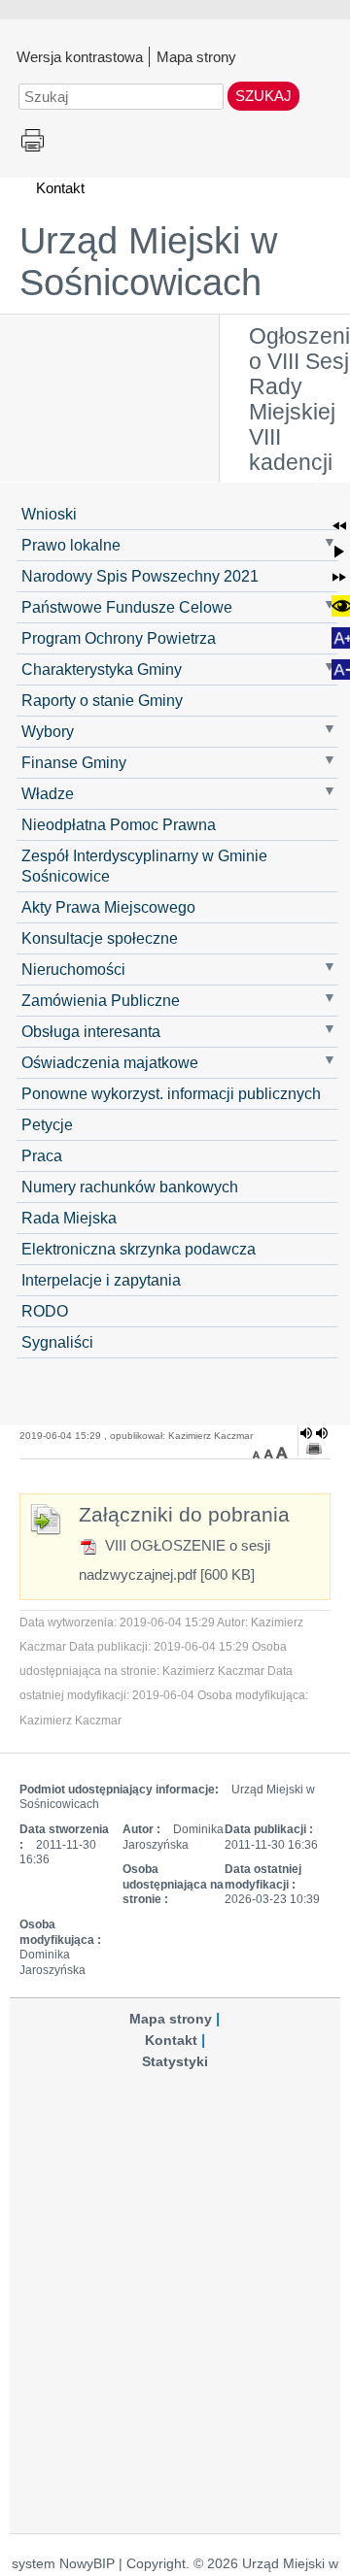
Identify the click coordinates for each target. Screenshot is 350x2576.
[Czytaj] (314, 1433)
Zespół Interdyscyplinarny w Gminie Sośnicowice (144, 866)
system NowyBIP (63, 2564)
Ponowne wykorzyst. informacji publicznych (171, 1093)
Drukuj (33, 141)
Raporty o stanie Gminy (102, 700)
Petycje (47, 1124)
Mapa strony (196, 56)
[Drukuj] (314, 1449)
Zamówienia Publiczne (101, 1000)
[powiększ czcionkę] (282, 1453)
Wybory (48, 731)
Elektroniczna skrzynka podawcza (139, 1249)
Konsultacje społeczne (100, 938)
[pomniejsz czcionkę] (259, 1453)
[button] (339, 526)
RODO (45, 1311)
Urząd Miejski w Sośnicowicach (148, 262)
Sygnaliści (57, 1342)
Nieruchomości (73, 969)
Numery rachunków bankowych (130, 1187)
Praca (42, 1155)
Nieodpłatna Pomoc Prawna (119, 824)
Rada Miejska (69, 1218)
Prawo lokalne (71, 545)
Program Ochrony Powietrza (119, 638)
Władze (48, 793)
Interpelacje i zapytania (101, 1280)
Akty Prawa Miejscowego (108, 907)
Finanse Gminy (74, 762)
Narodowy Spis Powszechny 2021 (140, 576)
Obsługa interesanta (91, 1031)
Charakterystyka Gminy (102, 669)
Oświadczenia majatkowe (110, 1062)
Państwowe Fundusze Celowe (127, 607)
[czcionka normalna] (270, 1453)
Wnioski (49, 514)
